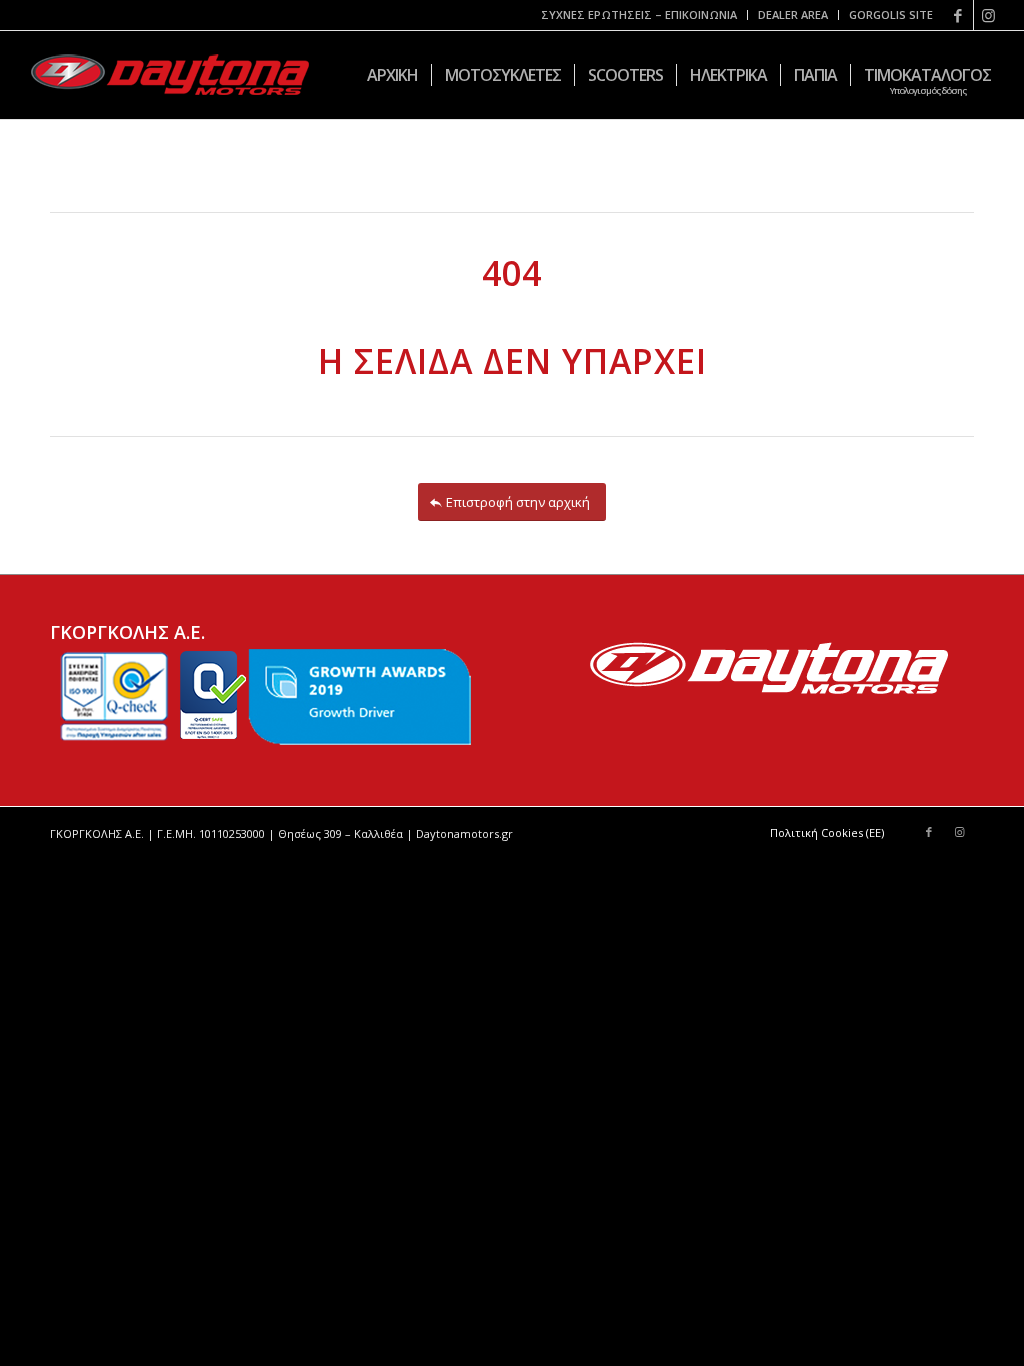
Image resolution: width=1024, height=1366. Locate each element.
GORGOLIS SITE (891, 14)
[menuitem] (639, 15)
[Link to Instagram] (989, 15)
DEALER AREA (793, 14)
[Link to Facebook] (958, 15)
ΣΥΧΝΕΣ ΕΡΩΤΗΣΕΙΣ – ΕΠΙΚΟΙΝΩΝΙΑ (639, 14)
